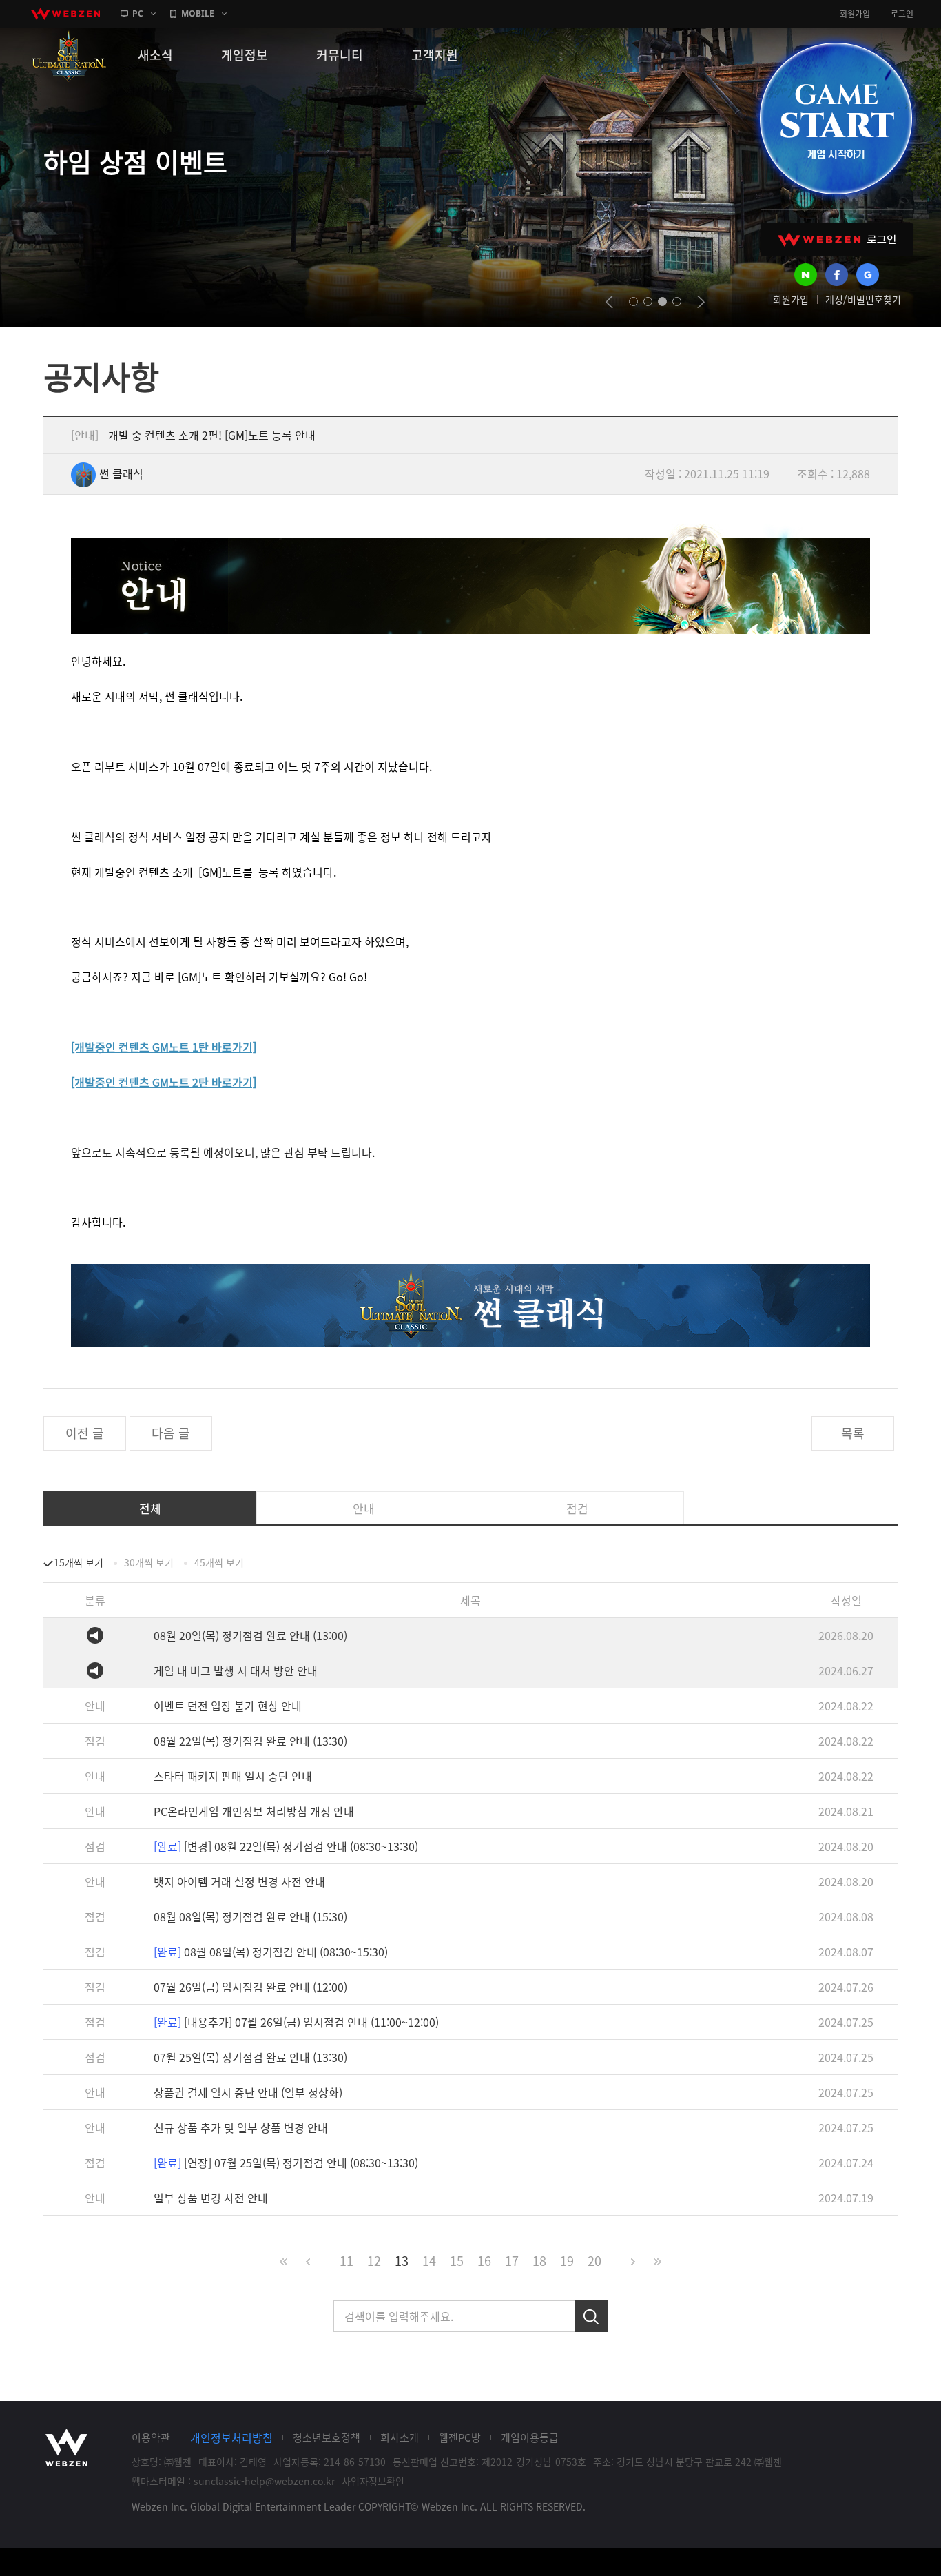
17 (512, 2261)
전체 (150, 1508)
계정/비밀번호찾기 (863, 299)
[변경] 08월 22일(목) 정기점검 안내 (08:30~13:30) (286, 1846)
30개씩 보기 (149, 1562)
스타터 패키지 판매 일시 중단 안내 (233, 1776)
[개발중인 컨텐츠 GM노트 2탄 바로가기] (164, 1082)
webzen (65, 14)
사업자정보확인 (373, 2481)
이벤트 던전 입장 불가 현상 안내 (228, 1706)
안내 (364, 1508)
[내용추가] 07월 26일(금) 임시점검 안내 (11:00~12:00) (296, 2022)
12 (374, 2261)
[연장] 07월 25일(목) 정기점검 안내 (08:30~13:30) (286, 2163)
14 (429, 2261)
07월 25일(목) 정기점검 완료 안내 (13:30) (250, 2057)
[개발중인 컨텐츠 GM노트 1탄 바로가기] (164, 1047)
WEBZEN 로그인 (837, 239)
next (701, 302)
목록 (853, 1433)
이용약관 (151, 2437)
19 (567, 2261)
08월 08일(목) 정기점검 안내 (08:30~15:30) (271, 1952)
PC (138, 13)
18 (539, 2261)
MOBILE (198, 13)
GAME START (836, 119)
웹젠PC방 (460, 2437)
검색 (592, 2316)
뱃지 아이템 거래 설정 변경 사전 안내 (239, 1881)
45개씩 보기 (219, 1562)
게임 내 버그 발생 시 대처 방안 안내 (236, 1670)
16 (484, 2261)
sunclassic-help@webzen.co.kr (264, 2481)
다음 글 (171, 1433)
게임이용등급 (530, 2437)
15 (457, 2261)
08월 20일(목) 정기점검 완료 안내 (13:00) (250, 1635)
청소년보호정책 (327, 2437)
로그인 (902, 14)
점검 (577, 1508)
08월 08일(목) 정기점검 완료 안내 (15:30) (250, 1916)
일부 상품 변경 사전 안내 (211, 2198)
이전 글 (85, 1433)
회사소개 (400, 2437)
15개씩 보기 (79, 1562)
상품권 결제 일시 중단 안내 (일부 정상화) (248, 2092)
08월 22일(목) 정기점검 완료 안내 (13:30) (250, 1741)
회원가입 (855, 14)
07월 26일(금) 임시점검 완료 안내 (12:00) (250, 1987)
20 (594, 2261)
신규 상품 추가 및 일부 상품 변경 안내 (241, 2127)
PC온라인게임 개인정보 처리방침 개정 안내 (254, 1811)
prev (609, 302)
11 (347, 2261)
